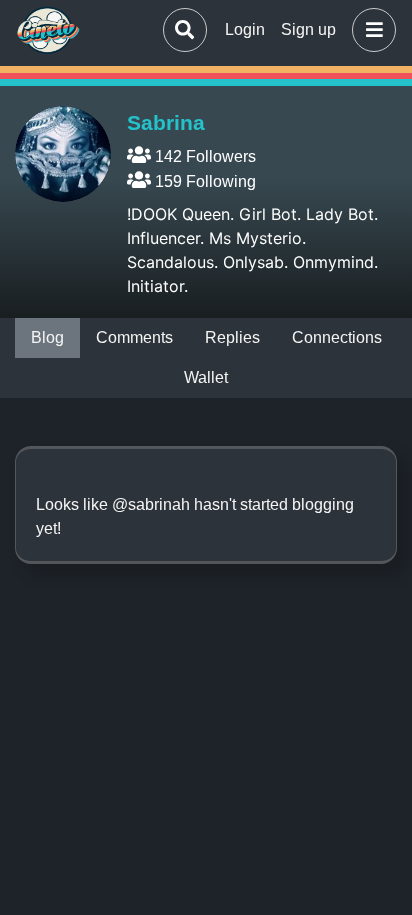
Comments (134, 337)
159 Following (203, 181)
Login (245, 29)
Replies (232, 337)
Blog (47, 337)
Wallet (206, 377)
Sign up (308, 29)
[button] (370, 30)
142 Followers (203, 156)
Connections (337, 337)
